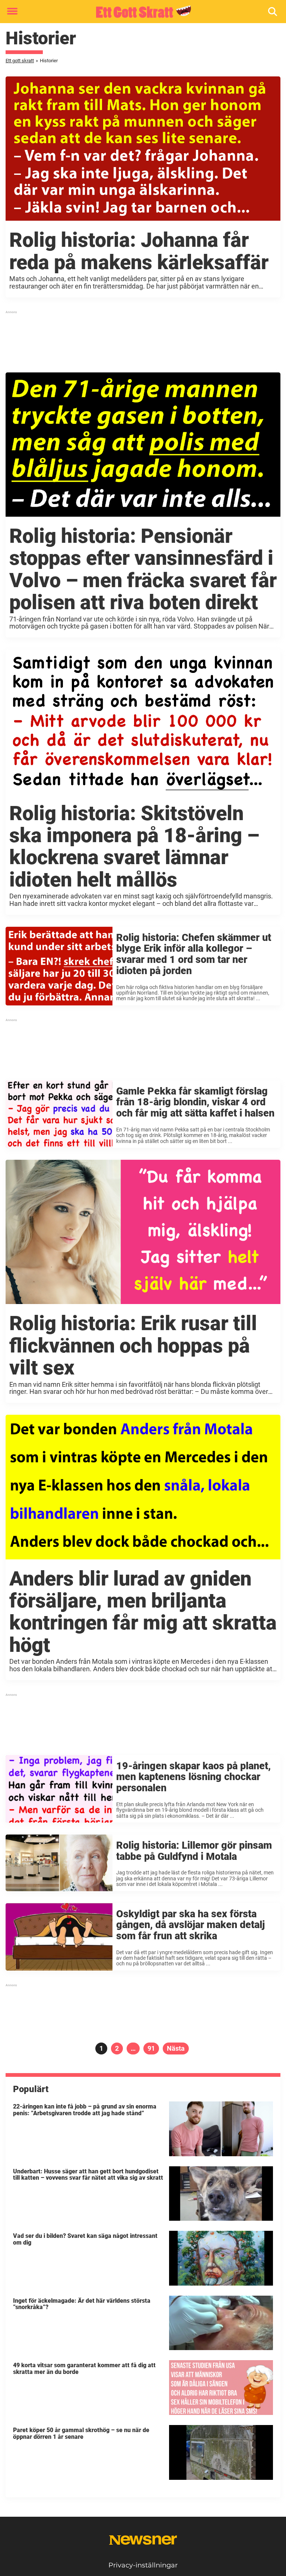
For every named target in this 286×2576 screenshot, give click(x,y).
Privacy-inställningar (143, 2565)
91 (153, 2048)
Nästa (176, 2048)
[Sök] (273, 12)
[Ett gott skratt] (140, 12)
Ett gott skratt (20, 61)
